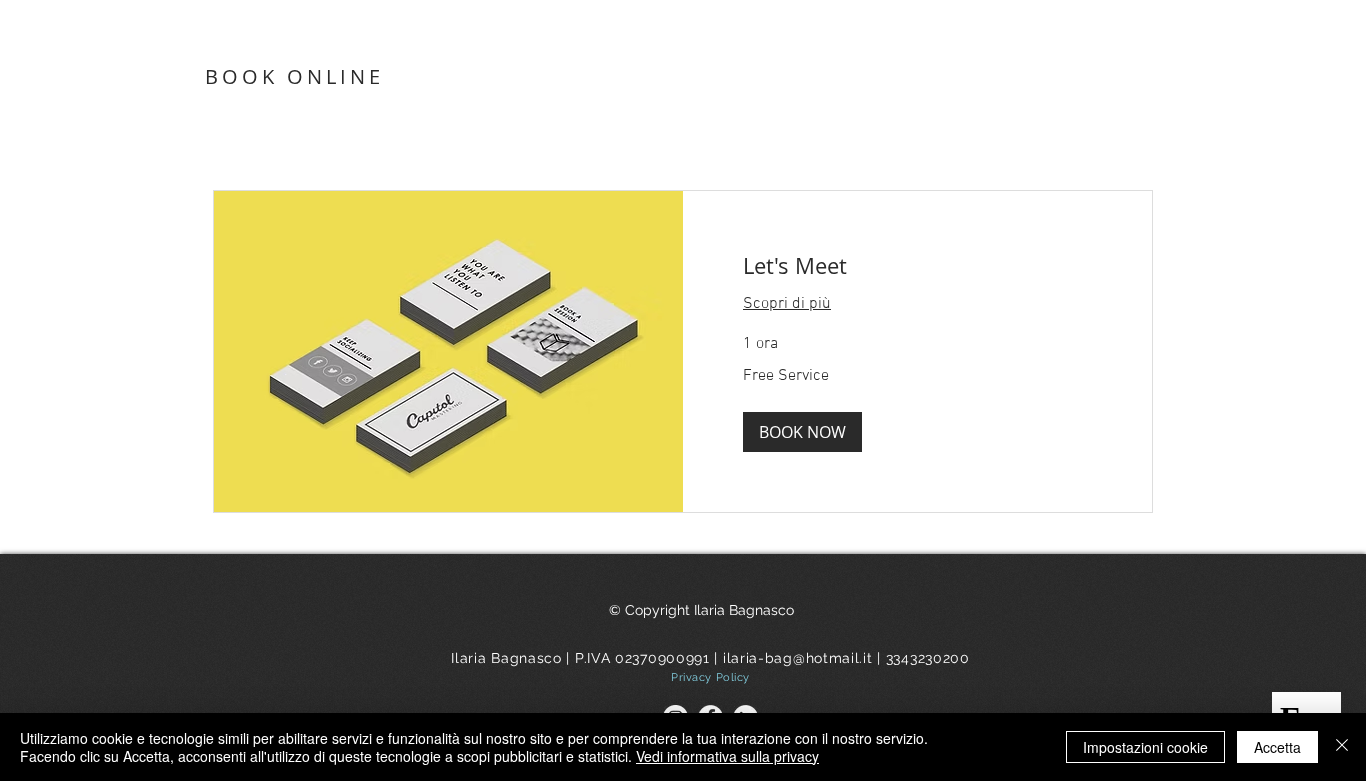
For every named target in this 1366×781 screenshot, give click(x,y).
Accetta (1277, 747)
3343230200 (928, 658)
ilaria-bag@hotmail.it (798, 658)
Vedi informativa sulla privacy (727, 756)
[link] (917, 265)
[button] (802, 432)
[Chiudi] (1342, 747)
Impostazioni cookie (1145, 747)
